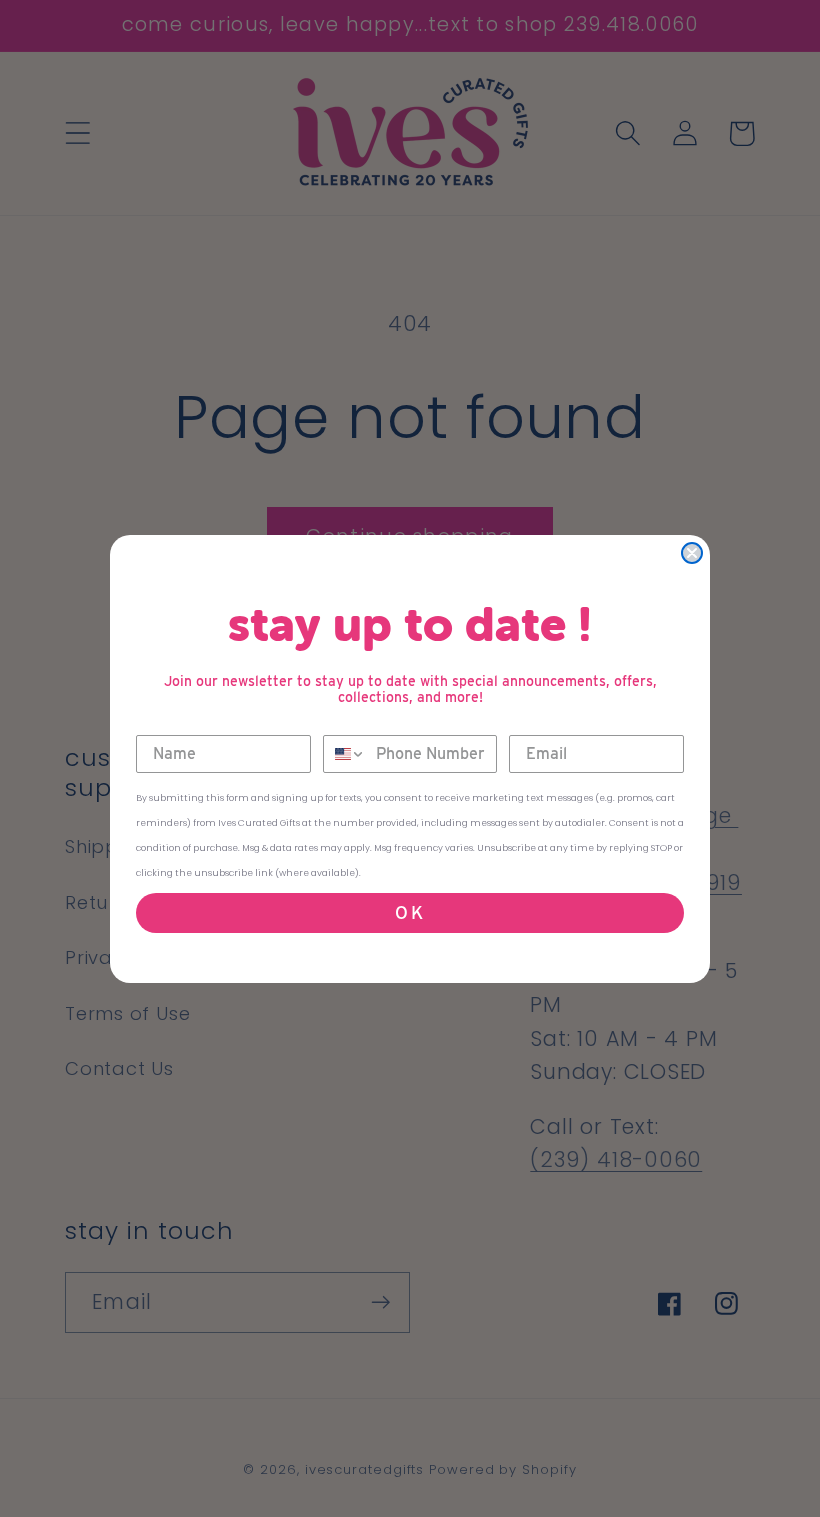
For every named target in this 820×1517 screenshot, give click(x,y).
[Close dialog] (692, 553)
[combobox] (345, 754)
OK (410, 912)
